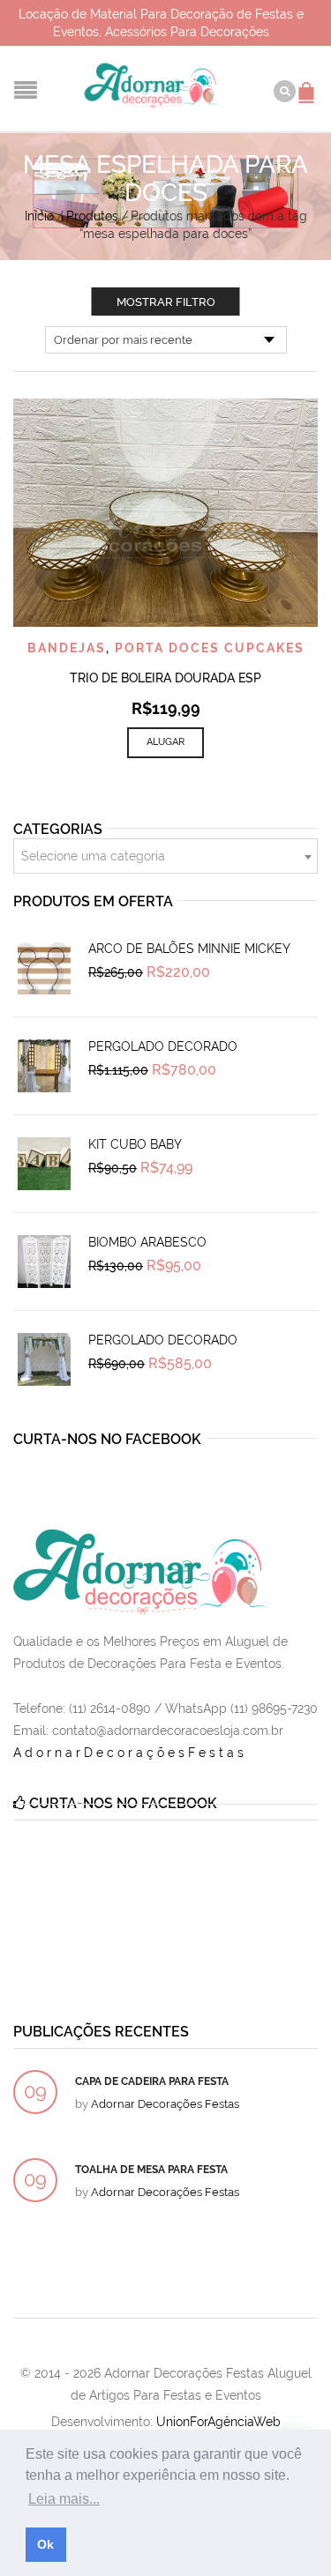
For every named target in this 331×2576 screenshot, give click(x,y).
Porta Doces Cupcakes (210, 648)
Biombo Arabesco (147, 1242)
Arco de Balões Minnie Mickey (189, 949)
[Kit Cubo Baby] (44, 1164)
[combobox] (165, 856)
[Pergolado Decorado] (44, 1066)
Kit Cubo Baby (135, 1144)
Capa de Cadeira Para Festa (152, 2081)
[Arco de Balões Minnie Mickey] (44, 968)
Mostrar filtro (166, 302)
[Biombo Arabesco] (44, 1262)
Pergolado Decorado (163, 1046)
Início (39, 216)
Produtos (92, 216)
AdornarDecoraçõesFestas (130, 1753)
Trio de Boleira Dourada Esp (165, 678)
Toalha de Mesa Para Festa (151, 2170)
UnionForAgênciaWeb (218, 2422)
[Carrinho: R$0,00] (309, 84)
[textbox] (165, 857)
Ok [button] (45, 2544)
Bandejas (67, 648)
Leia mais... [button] (64, 2499)
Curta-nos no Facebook (107, 1439)
